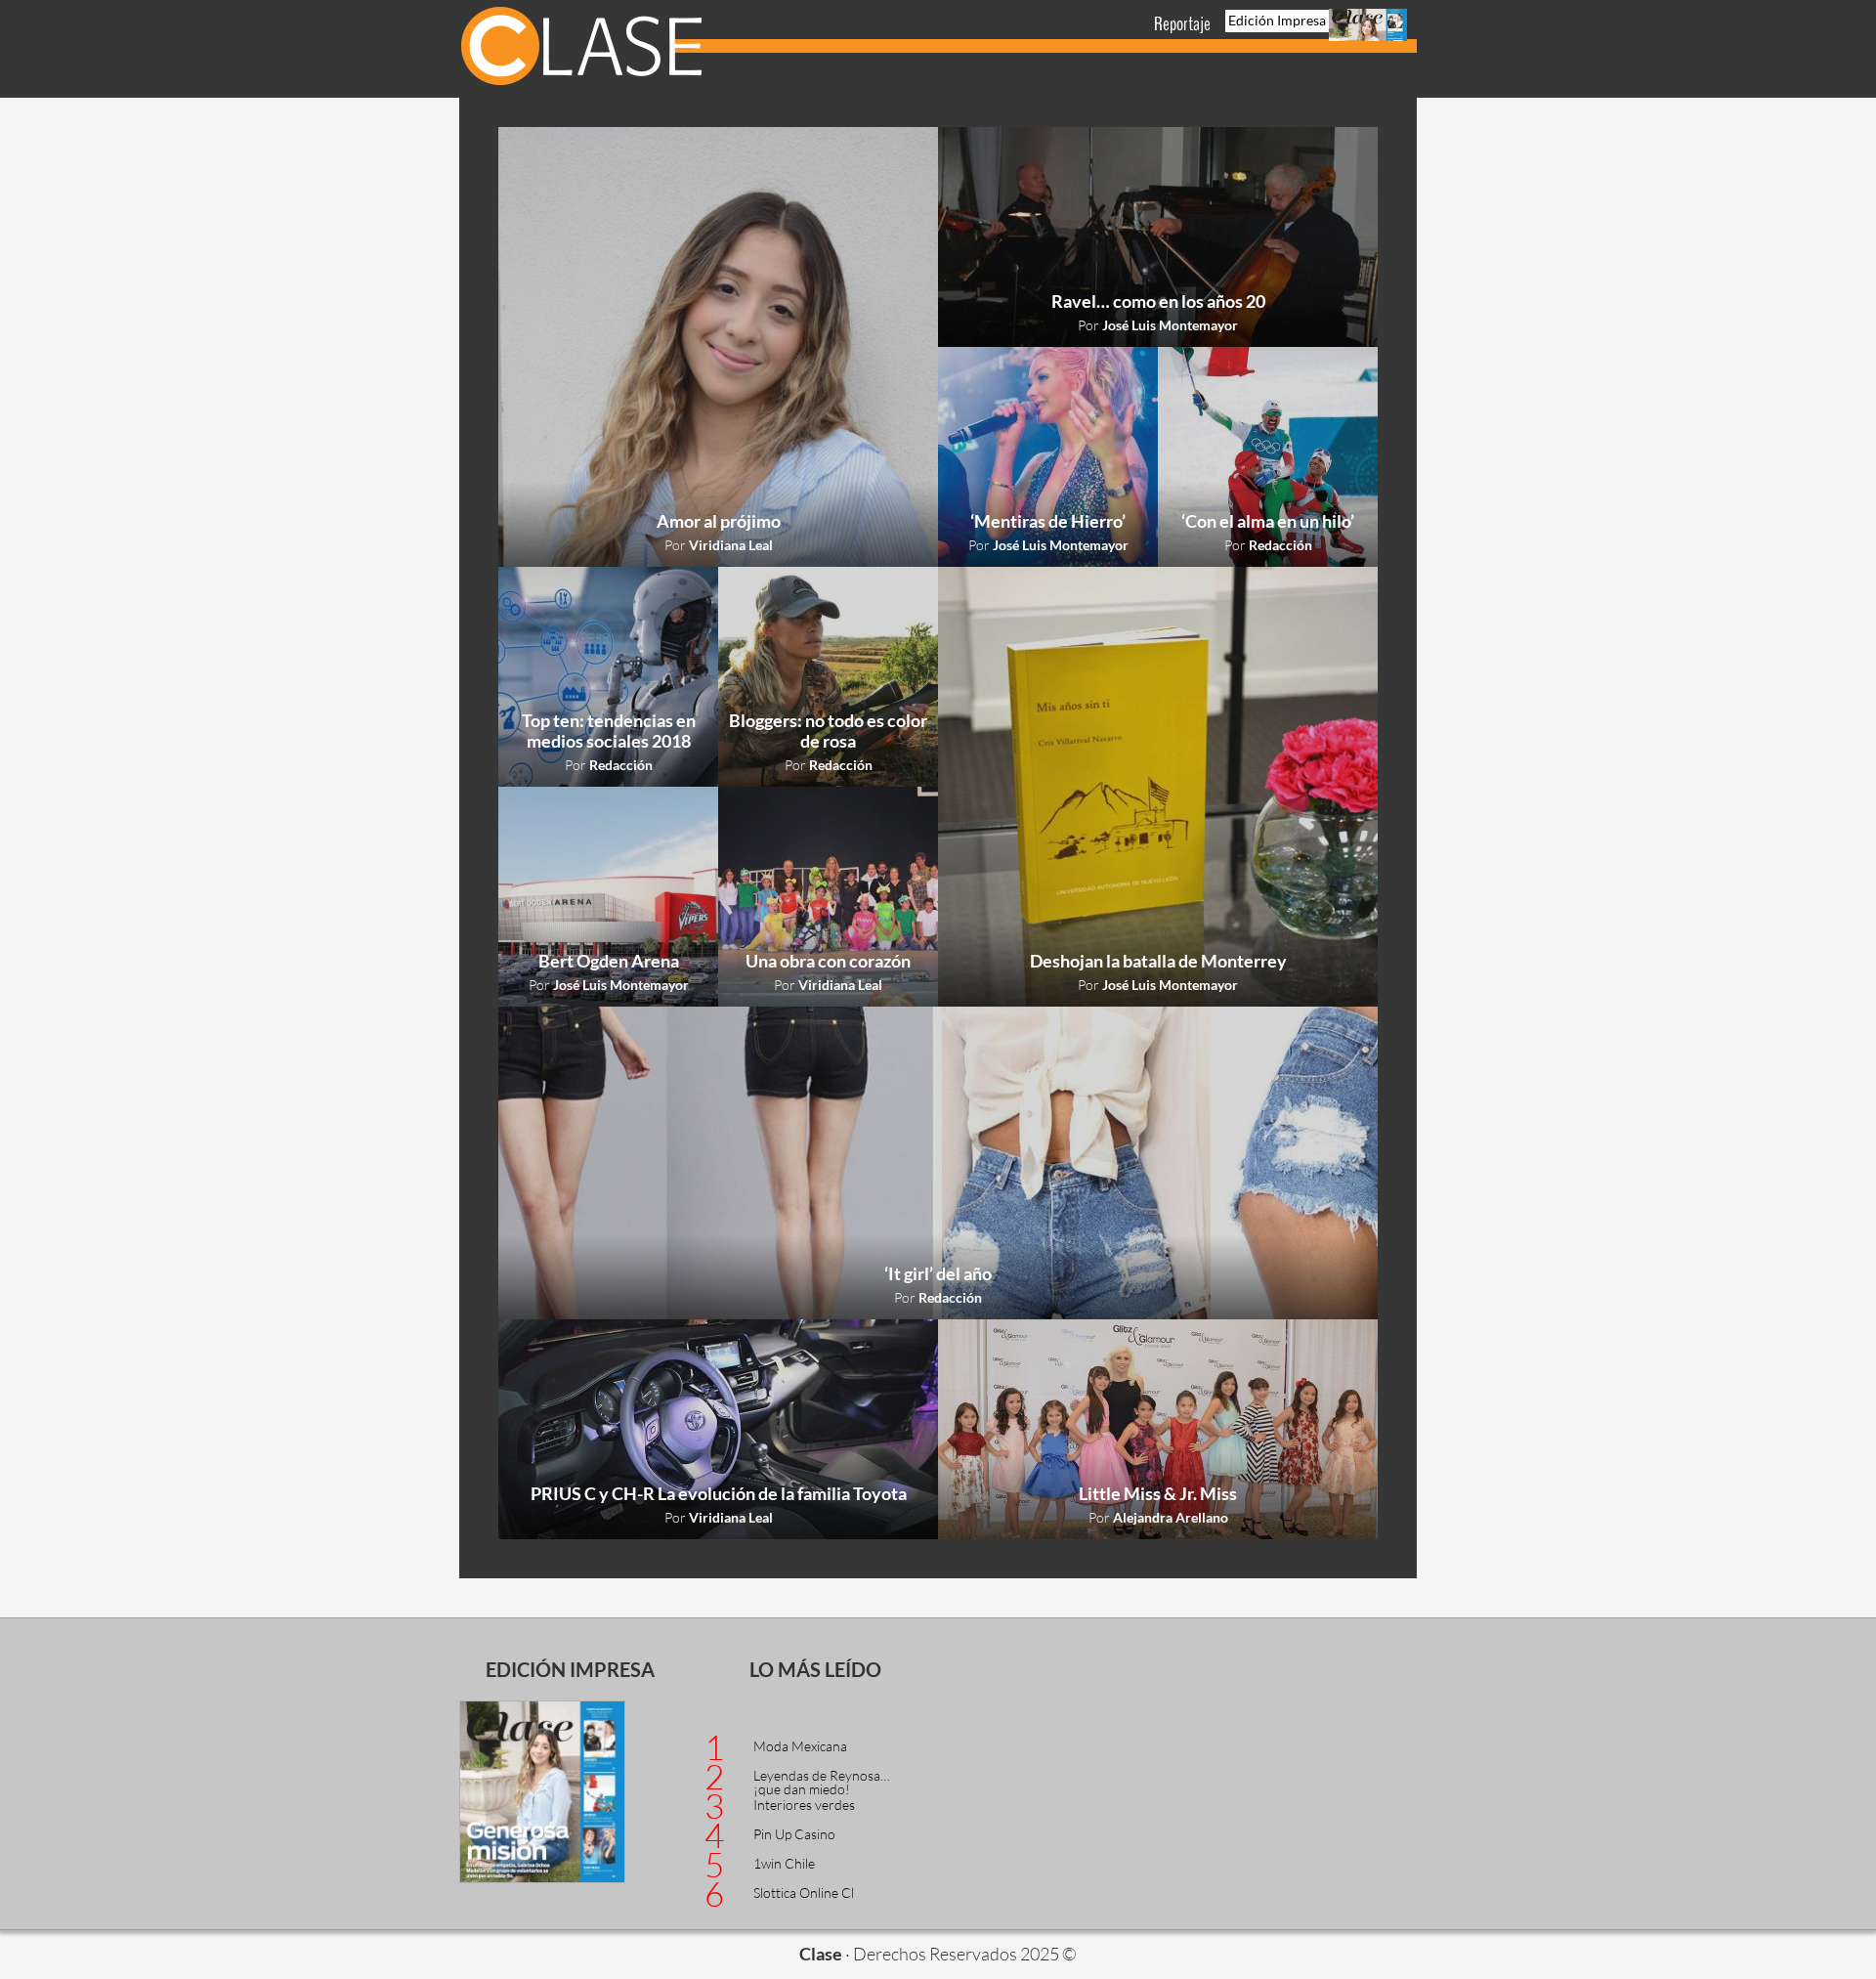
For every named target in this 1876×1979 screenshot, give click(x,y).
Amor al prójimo (719, 521)
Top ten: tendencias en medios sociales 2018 (609, 731)
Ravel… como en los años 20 (1158, 301)
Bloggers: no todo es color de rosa (828, 731)
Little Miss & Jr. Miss (1158, 1493)
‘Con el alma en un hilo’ (1268, 521)
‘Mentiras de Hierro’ (1048, 521)
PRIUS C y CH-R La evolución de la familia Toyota (719, 1493)
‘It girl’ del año (938, 1273)
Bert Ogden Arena (609, 961)
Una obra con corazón (828, 961)
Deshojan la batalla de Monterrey (1158, 961)
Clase (581, 49)
